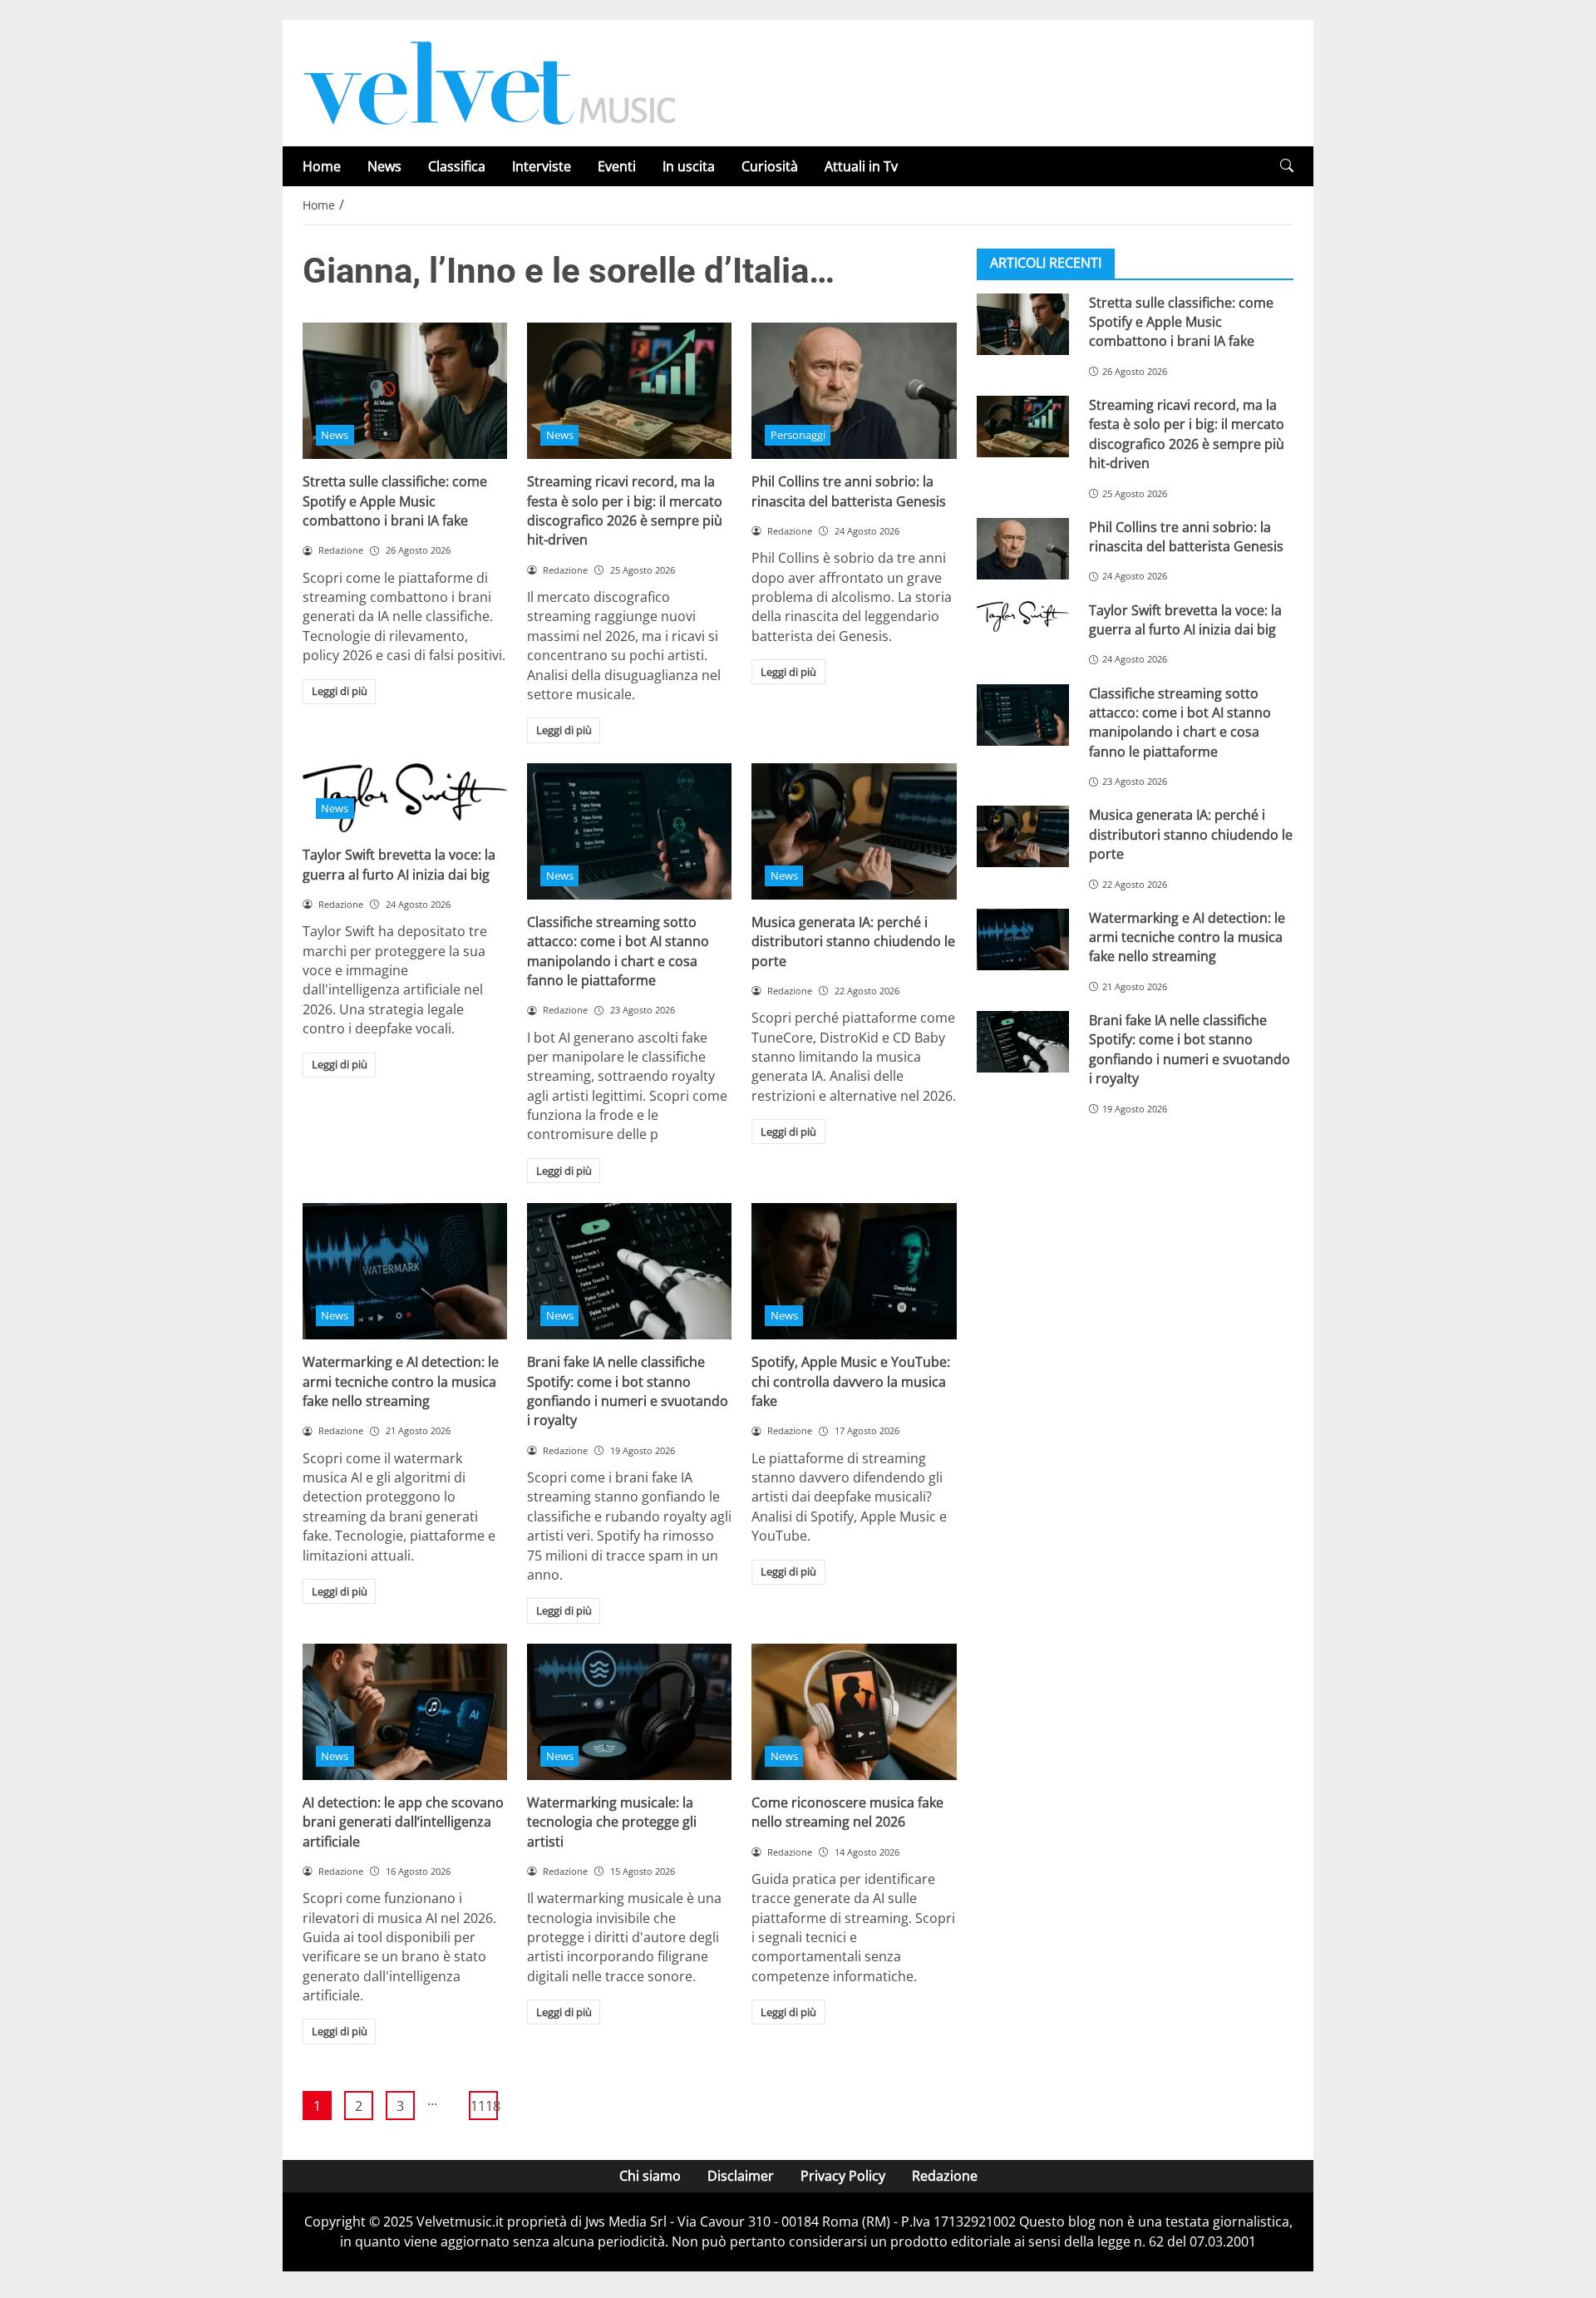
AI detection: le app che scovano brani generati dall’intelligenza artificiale (403, 1822)
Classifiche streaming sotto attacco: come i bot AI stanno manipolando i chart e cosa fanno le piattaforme (618, 951)
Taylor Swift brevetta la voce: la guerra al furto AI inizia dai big (399, 864)
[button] (1287, 166)
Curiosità (770, 166)
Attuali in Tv (861, 166)
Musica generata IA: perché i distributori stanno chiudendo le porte (853, 942)
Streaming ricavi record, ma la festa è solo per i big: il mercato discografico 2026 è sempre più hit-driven (625, 510)
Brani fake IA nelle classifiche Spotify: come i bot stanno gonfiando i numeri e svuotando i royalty (628, 1391)
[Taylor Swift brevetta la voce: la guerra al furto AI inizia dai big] (1023, 616)
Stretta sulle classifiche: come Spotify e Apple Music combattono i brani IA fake (395, 501)
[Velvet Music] (490, 81)
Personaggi (798, 435)
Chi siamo (650, 2176)
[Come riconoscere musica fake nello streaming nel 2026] (854, 1712)
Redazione (945, 2176)
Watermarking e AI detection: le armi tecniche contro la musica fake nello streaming (401, 1381)
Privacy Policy (843, 2176)
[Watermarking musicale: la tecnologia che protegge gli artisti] (629, 1712)
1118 (484, 2106)
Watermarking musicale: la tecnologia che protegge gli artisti (612, 1822)
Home (322, 166)
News (384, 166)
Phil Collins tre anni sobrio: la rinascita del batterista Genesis (849, 491)
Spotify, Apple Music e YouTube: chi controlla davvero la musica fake (851, 1381)
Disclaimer (741, 2176)
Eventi (617, 166)
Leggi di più (340, 691)
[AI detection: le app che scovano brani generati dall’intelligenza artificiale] (405, 1712)
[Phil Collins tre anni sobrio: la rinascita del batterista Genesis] (854, 391)
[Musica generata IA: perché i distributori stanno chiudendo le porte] (854, 831)
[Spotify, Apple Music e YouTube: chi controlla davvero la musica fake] (854, 1271)
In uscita (689, 166)
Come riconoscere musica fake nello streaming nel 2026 (847, 1812)
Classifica (457, 166)
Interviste (542, 166)
